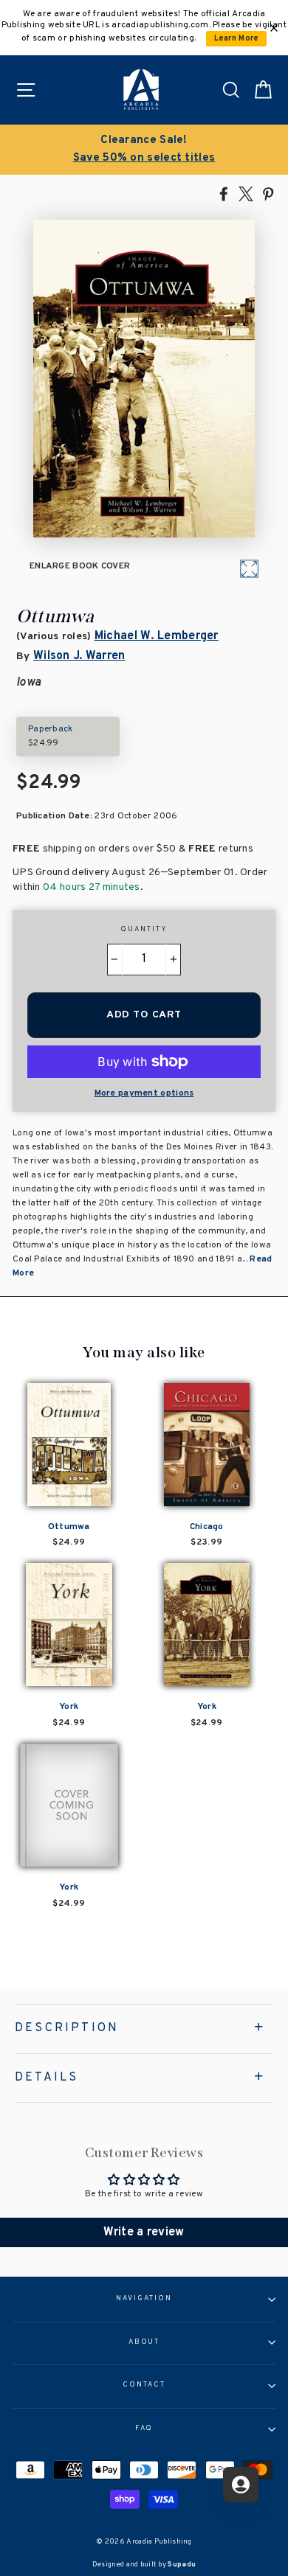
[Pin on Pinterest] (268, 193)
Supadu (182, 2565)
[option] (144, 150)
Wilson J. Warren (79, 656)
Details (47, 2078)
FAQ (144, 2429)
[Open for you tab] (241, 2485)
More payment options (144, 1093)
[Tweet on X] (246, 193)
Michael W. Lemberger (157, 636)
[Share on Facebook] (224, 193)
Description (67, 2028)
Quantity (144, 930)
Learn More (237, 39)
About (144, 2342)
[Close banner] (274, 28)
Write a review (144, 2232)
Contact (144, 2385)
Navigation (144, 2299)
